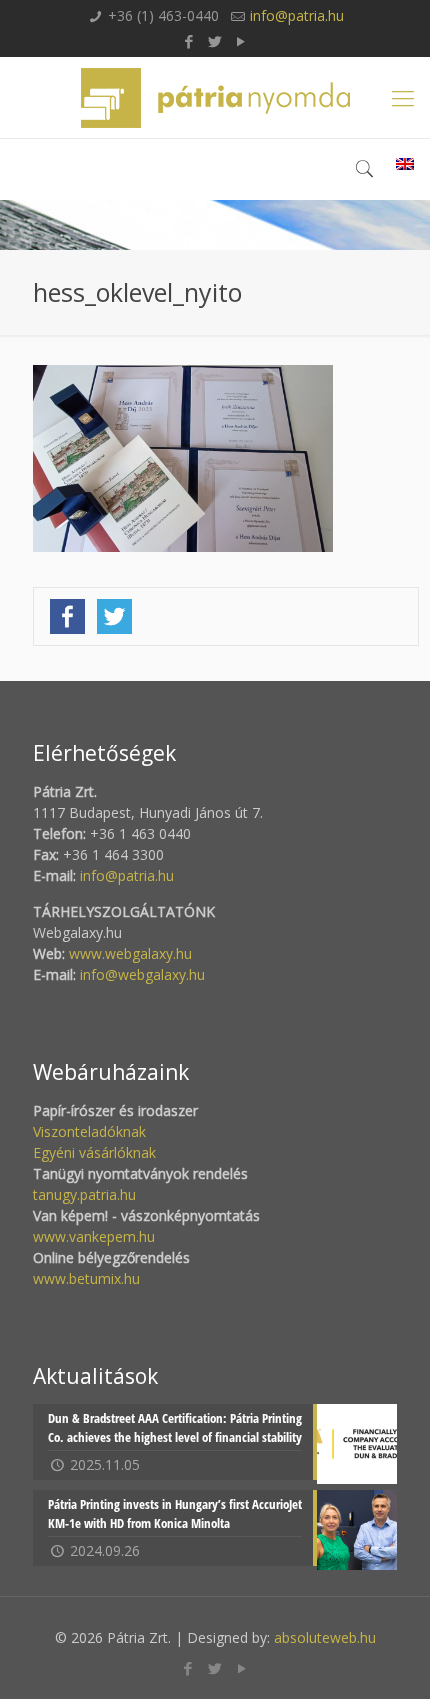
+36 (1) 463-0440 (163, 15)
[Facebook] (189, 41)
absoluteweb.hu (325, 1637)
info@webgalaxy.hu (142, 974)
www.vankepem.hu (94, 1236)
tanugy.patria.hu (84, 1194)
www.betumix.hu (86, 1278)
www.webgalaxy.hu (128, 953)
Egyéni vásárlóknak (94, 1152)
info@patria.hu (297, 15)
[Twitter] (215, 41)
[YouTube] (241, 41)
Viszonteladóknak (89, 1131)
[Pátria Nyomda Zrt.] (215, 97)
